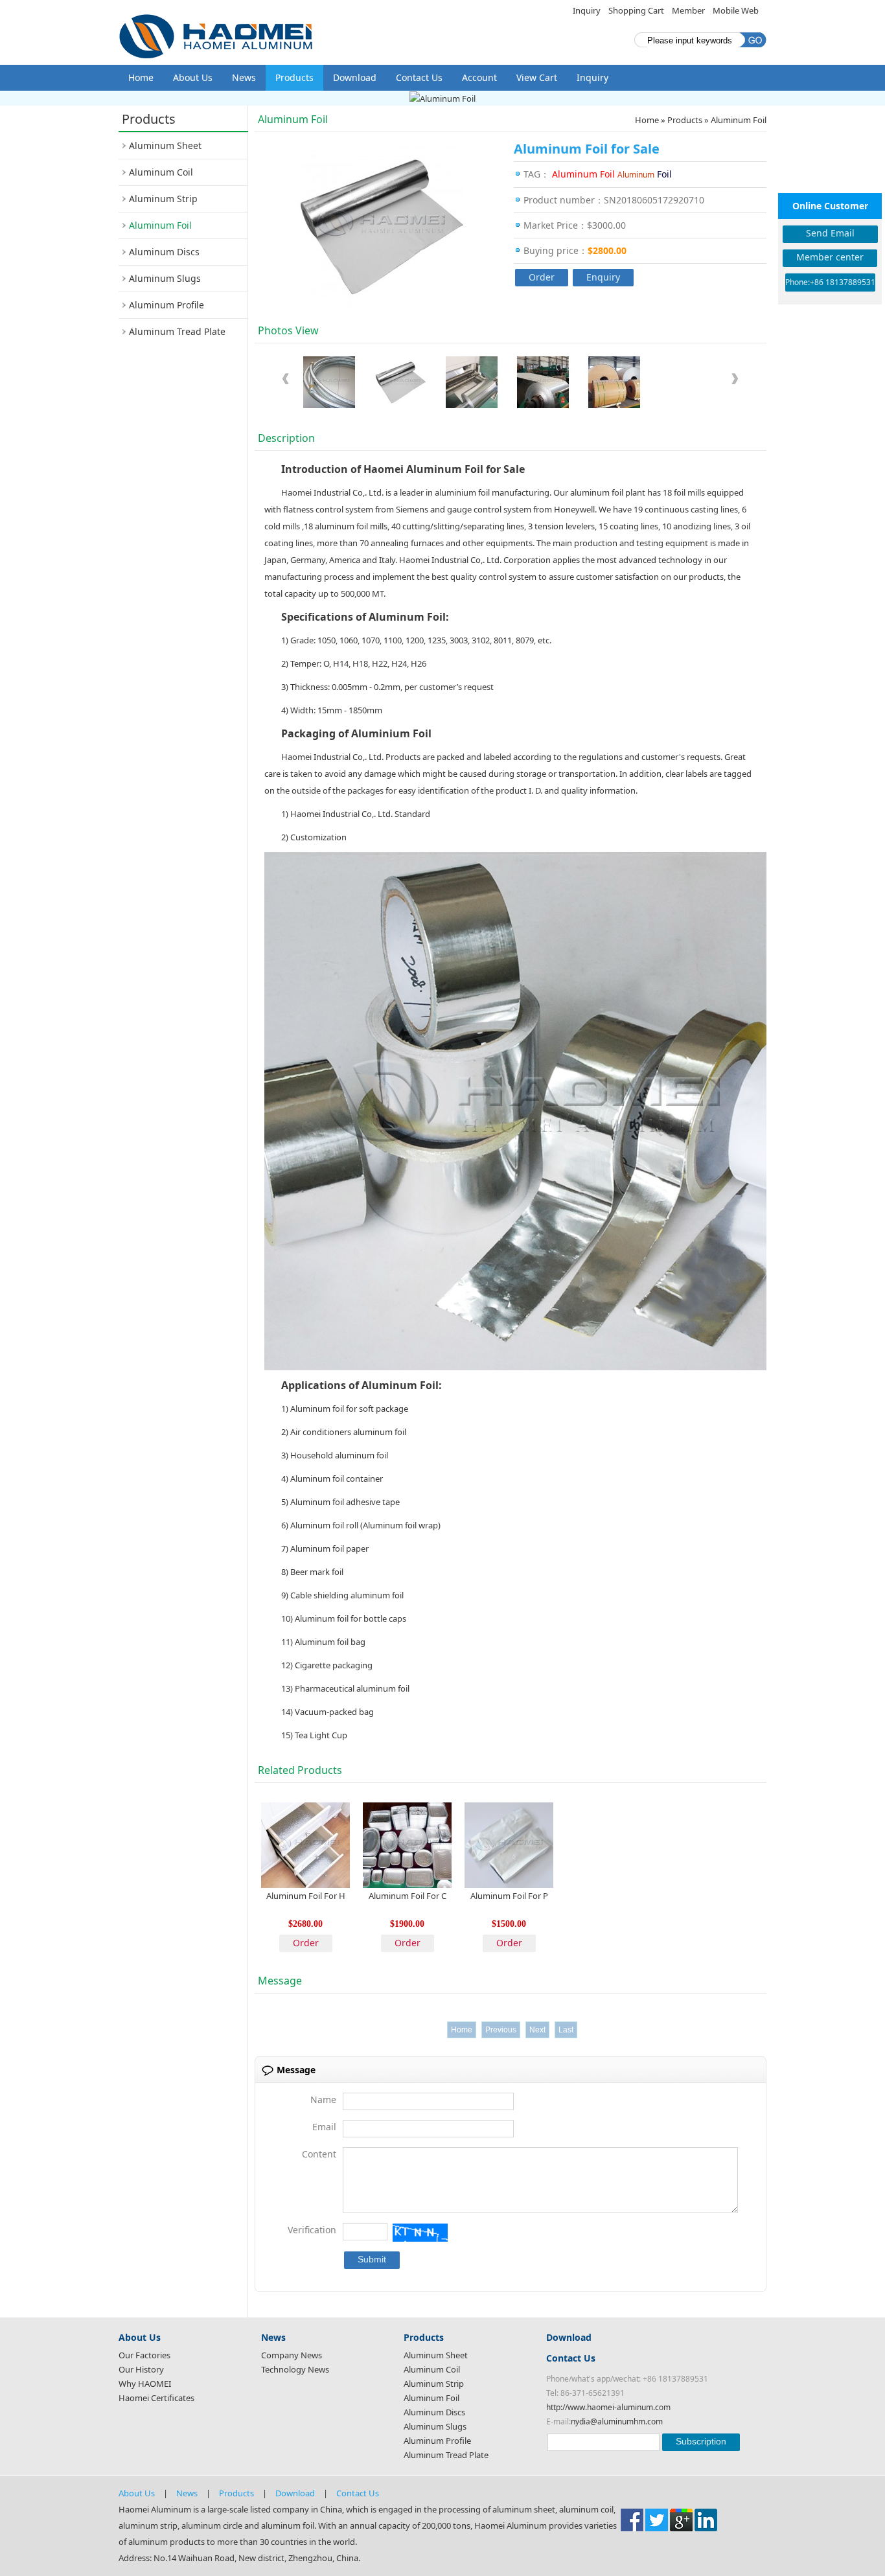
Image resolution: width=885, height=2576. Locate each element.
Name (323, 2099)
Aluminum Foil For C (408, 1896)
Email (324, 2127)
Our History (141, 2369)
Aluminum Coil (161, 172)
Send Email (830, 233)
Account (479, 77)
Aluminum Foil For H (306, 1896)
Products (294, 77)
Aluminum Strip (163, 199)
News (244, 77)
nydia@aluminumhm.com (617, 2421)
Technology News (295, 2369)
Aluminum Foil (160, 225)
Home (141, 77)
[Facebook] (632, 2519)
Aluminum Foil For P (509, 1896)
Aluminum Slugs (165, 278)
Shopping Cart (636, 10)
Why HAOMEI (145, 2384)
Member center (830, 257)
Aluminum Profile (167, 305)
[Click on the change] (420, 2233)
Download (355, 77)
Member (688, 10)
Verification (312, 2230)
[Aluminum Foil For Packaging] (509, 1844)
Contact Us (419, 77)
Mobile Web (736, 10)
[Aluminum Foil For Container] (407, 1844)
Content (319, 2154)
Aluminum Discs (164, 252)
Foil (664, 174)
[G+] (681, 2519)
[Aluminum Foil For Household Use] (305, 1844)
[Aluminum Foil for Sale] (329, 384)
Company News (292, 2355)
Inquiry (587, 10)
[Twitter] (657, 2519)
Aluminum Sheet (165, 145)
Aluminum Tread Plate (177, 331)
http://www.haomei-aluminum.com (608, 2407)
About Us (193, 77)
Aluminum (636, 175)
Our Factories (144, 2355)
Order (542, 277)
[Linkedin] (706, 2519)
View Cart (537, 77)
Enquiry (603, 277)
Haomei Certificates (156, 2398)
